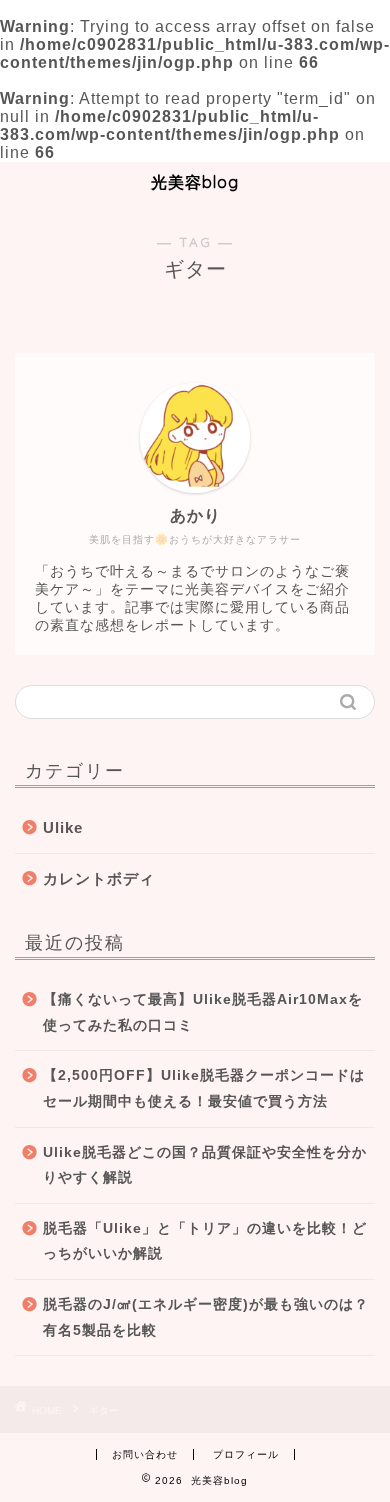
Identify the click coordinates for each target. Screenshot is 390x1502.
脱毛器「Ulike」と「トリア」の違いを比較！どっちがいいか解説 (205, 1241)
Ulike (63, 827)
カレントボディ (99, 878)
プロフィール (246, 1454)
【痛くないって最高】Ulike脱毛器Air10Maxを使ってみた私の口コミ (203, 1012)
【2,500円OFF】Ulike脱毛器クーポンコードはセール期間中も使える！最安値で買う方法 (204, 1088)
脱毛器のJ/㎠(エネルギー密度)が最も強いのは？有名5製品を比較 (206, 1317)
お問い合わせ (145, 1454)
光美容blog (195, 182)
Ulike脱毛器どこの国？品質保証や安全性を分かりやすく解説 (205, 1165)
